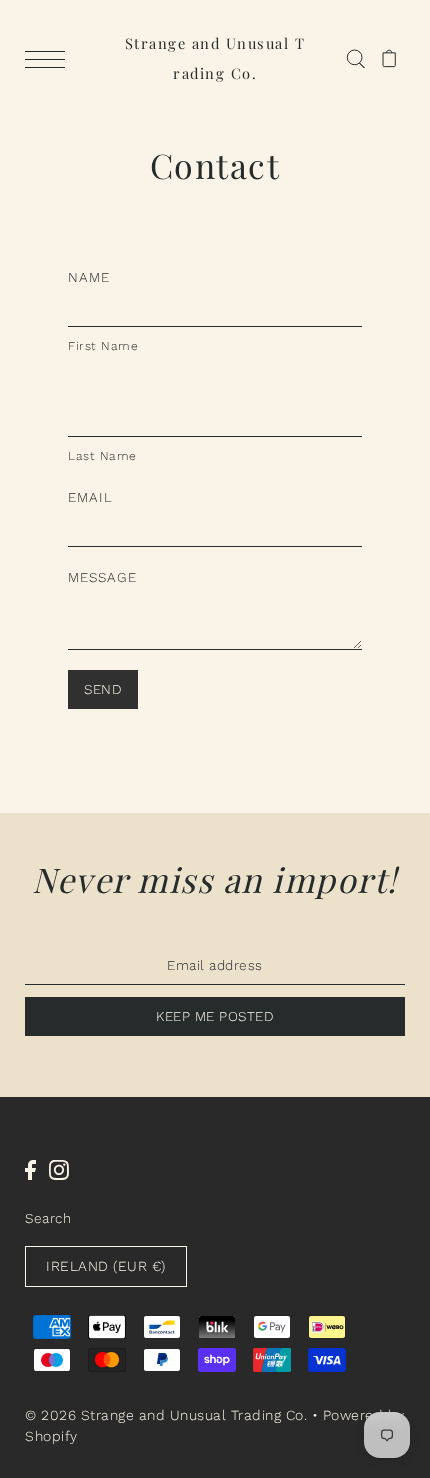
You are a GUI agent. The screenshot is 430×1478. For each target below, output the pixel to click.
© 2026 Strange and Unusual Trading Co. (166, 1415)
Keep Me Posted (215, 1016)
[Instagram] (59, 1169)
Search (48, 1218)
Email (90, 497)
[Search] (355, 58)
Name (89, 277)
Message (102, 577)
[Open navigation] (50, 59)
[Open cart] (389, 58)
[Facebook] (30, 1169)
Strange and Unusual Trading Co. (215, 58)
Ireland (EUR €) (106, 1266)
